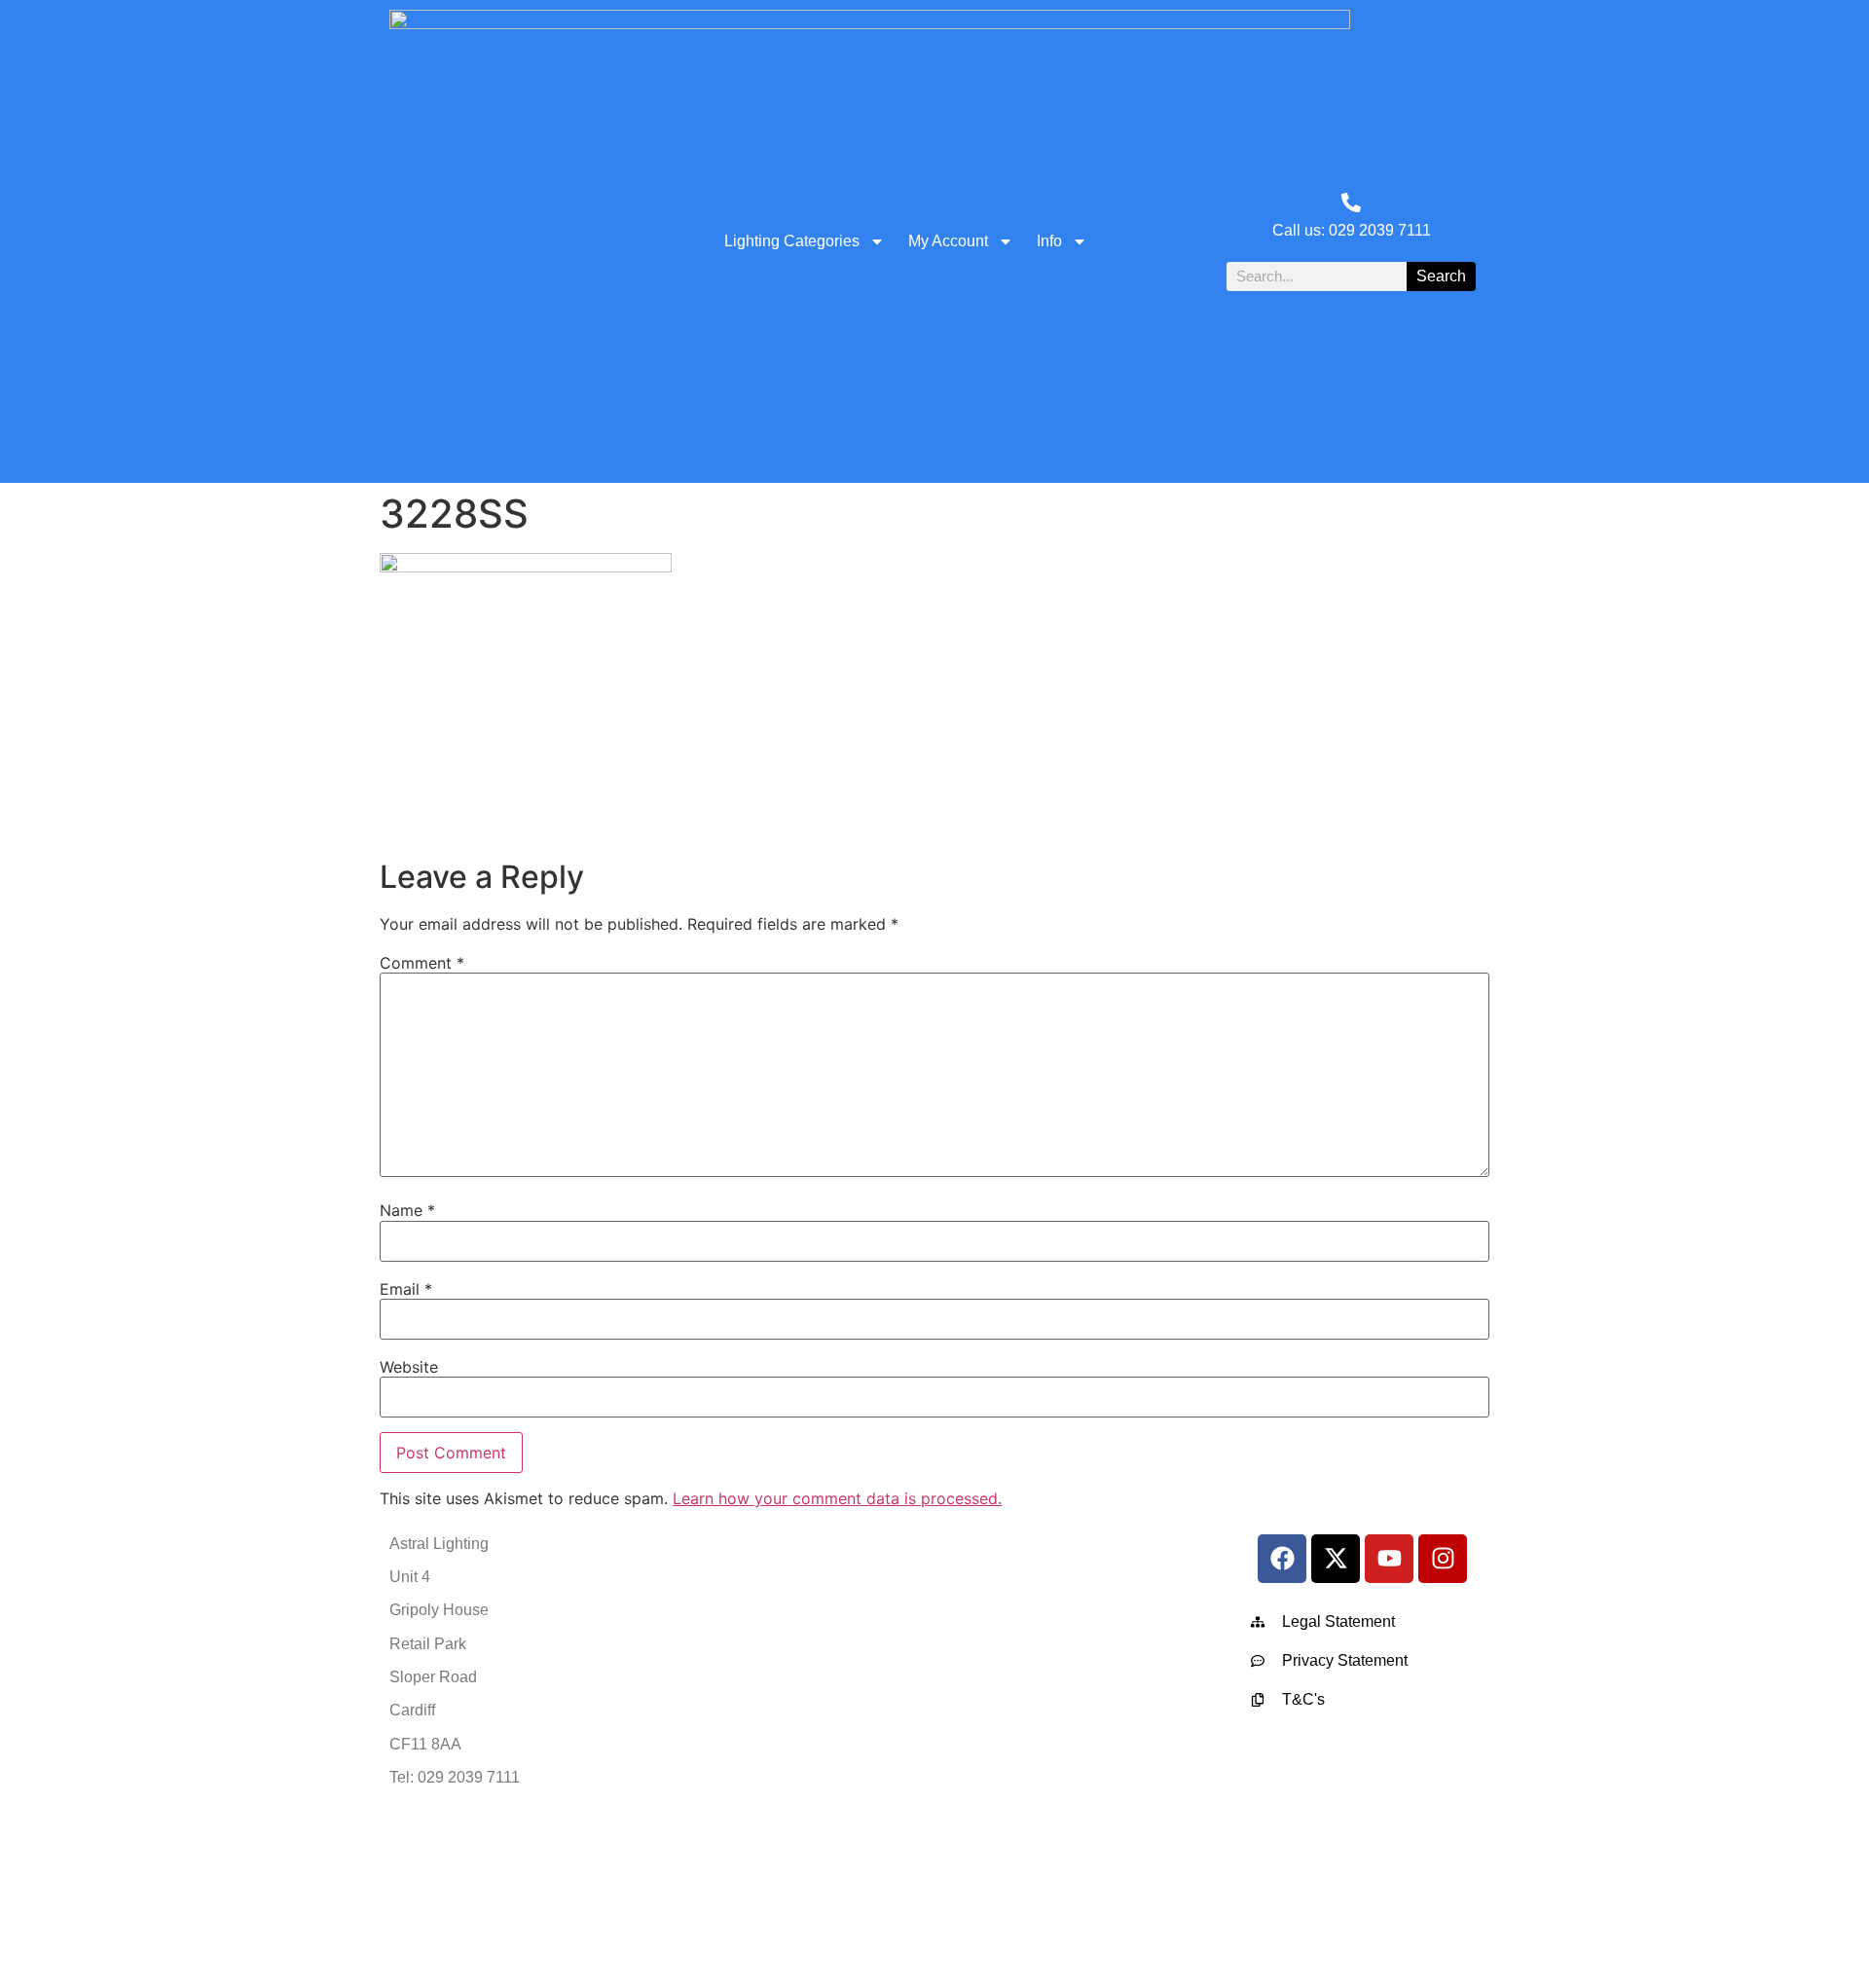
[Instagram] (1443, 1559)
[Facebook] (1282, 1559)
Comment (422, 963)
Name (407, 1210)
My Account (948, 241)
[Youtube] (1389, 1559)
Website (409, 1367)
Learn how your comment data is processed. (837, 1498)
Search (1441, 276)
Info (1049, 241)
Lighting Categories (792, 241)
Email (406, 1289)
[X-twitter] (1336, 1559)
